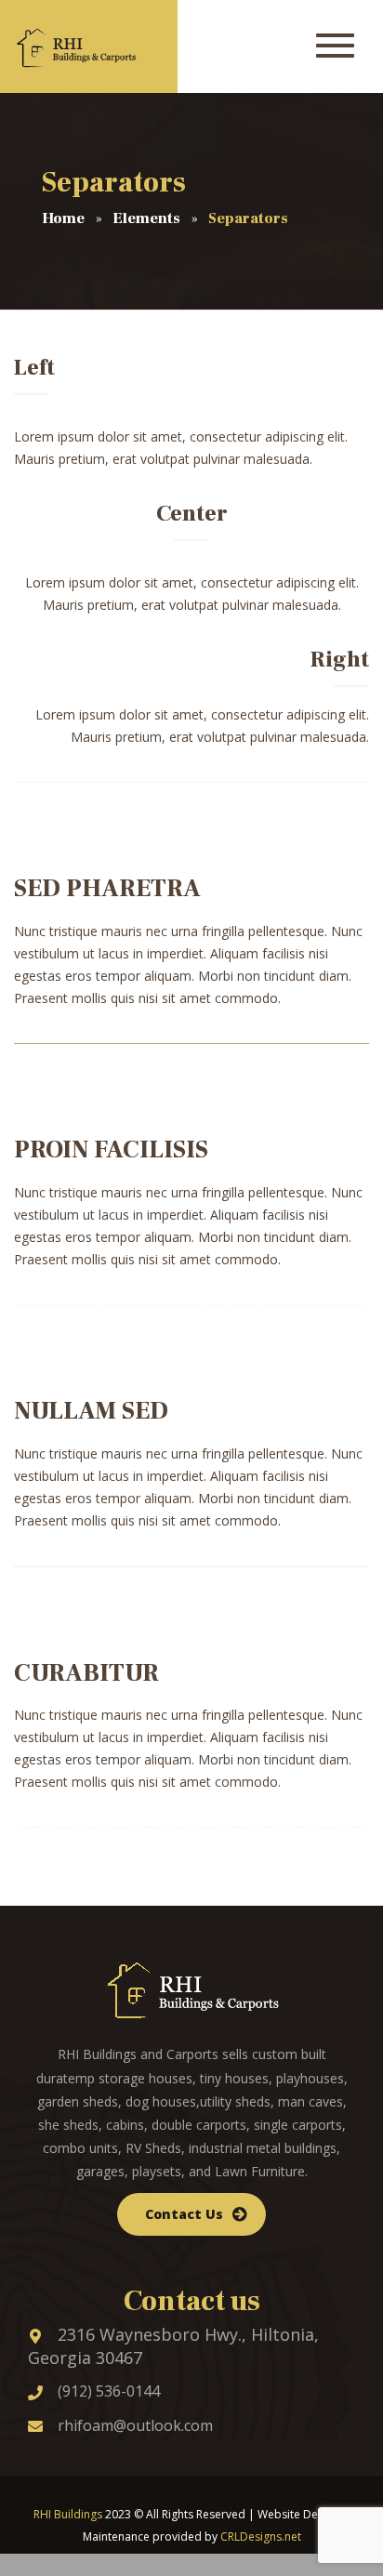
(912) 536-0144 (109, 2391)
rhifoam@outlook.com (135, 2425)
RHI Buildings (68, 2514)
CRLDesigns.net (261, 2536)
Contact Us (184, 2214)
